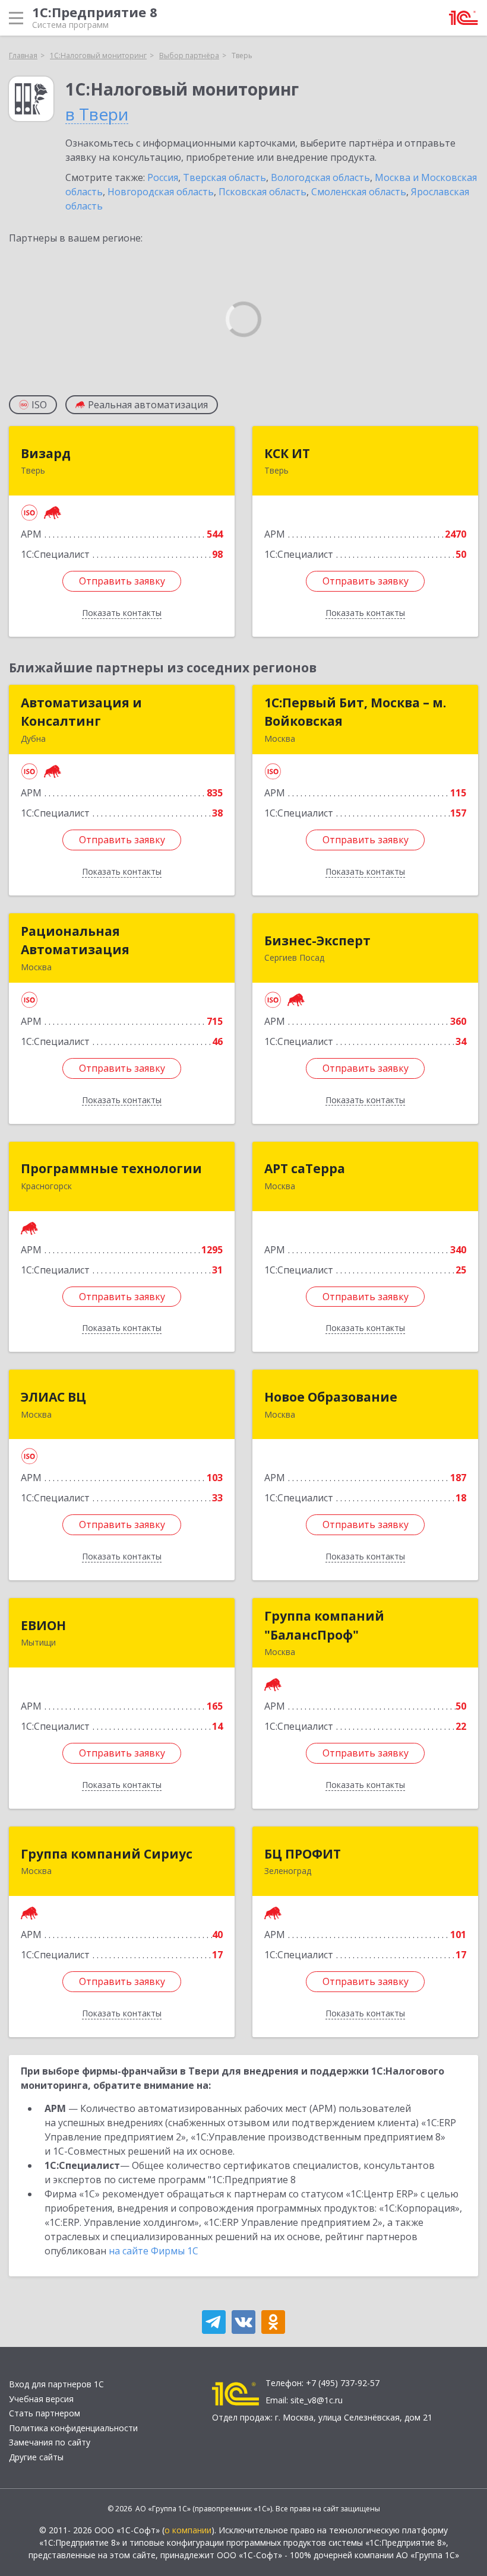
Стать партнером (45, 2413)
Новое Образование (331, 1397)
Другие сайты (36, 2457)
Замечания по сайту (50, 2442)
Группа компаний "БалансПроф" (324, 1625)
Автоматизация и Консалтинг (81, 712)
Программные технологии (111, 1168)
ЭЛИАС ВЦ (53, 1397)
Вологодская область (320, 177)
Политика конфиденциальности (73, 2428)
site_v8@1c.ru (317, 2400)
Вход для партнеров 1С (56, 2384)
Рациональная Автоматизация (75, 941)
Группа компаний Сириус (107, 1854)
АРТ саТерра (305, 1168)
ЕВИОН (43, 1625)
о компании (188, 2530)
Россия (163, 177)
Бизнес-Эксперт (317, 941)
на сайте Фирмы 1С (154, 2251)
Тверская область (224, 177)
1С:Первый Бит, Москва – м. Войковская (355, 712)
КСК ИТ (287, 453)
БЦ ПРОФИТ (303, 1854)
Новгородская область (161, 192)
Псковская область (263, 192)
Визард (46, 453)
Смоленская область (359, 192)
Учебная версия (41, 2399)
